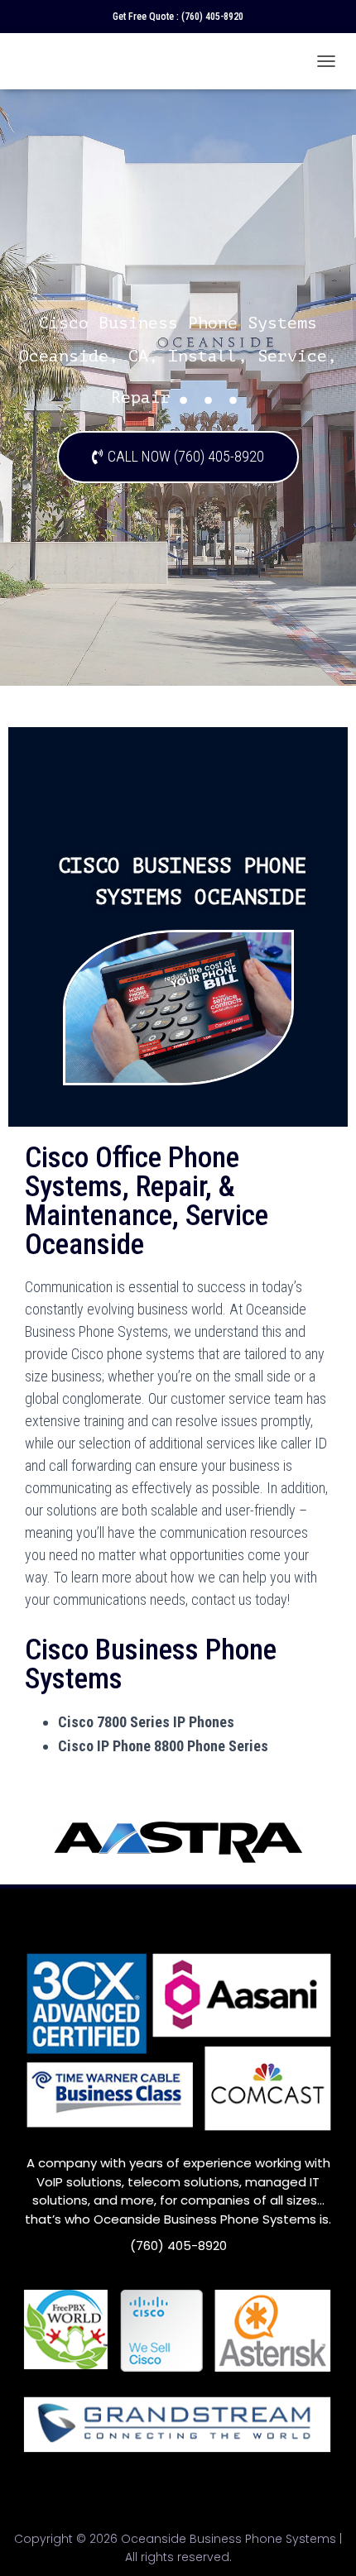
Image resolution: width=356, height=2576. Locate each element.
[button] (178, 457)
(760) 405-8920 (212, 17)
